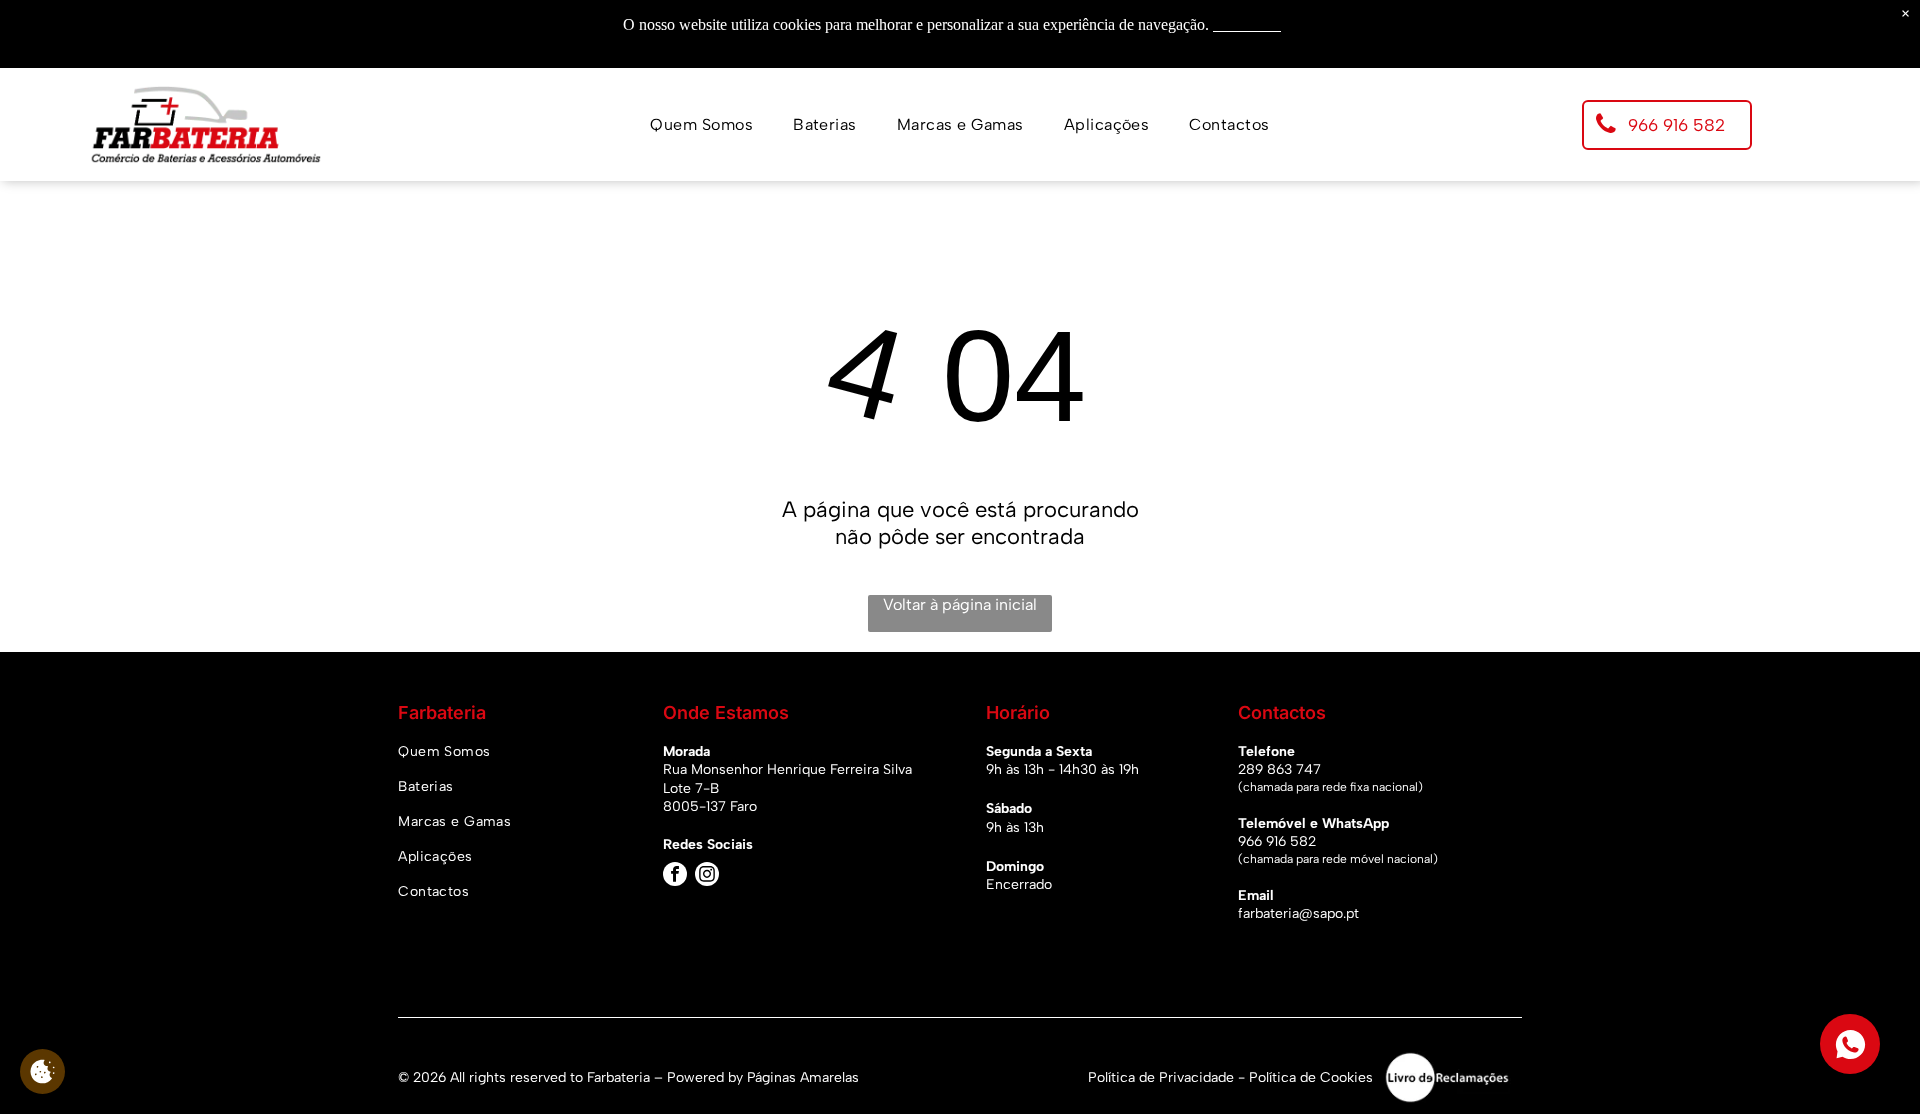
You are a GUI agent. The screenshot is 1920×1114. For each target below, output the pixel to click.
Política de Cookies (1311, 1077)
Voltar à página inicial (960, 604)
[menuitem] (701, 124)
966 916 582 (1277, 841)
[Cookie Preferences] (42, 1071)
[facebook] (675, 876)
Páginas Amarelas (803, 1077)
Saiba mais (1247, 24)
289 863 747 (1279, 769)
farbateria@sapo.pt (1298, 913)
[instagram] (707, 876)
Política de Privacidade (1161, 1077)
